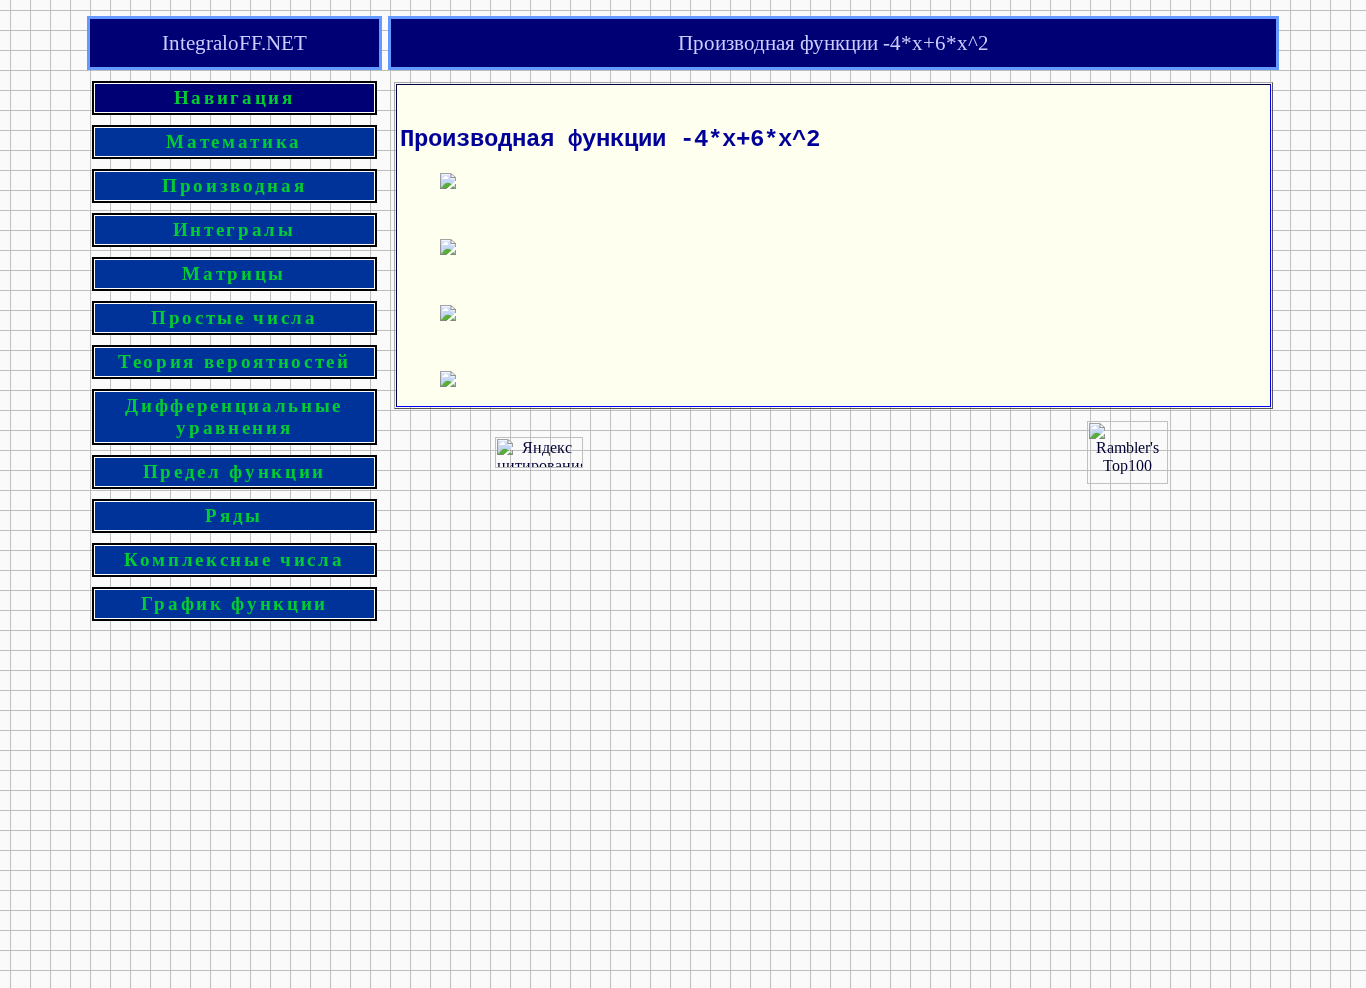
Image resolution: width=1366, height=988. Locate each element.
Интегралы (234, 229)
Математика (234, 141)
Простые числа (234, 317)
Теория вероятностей (234, 361)
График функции (234, 603)
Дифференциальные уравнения (234, 416)
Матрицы (234, 273)
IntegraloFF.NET (234, 43)
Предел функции (234, 471)
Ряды (234, 515)
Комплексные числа (234, 559)
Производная (234, 185)
